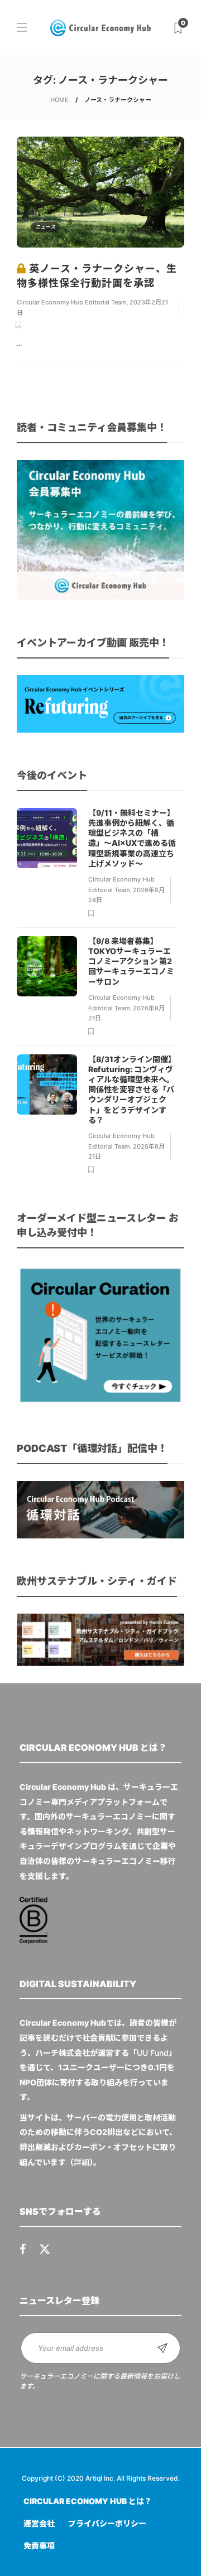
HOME (59, 100)
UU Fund (153, 2053)
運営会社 (39, 2523)
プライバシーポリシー (107, 2523)
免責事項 (39, 2546)
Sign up (162, 2348)
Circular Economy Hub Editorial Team (72, 302)
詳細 (82, 2162)
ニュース (45, 227)
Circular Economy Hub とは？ (88, 2501)
